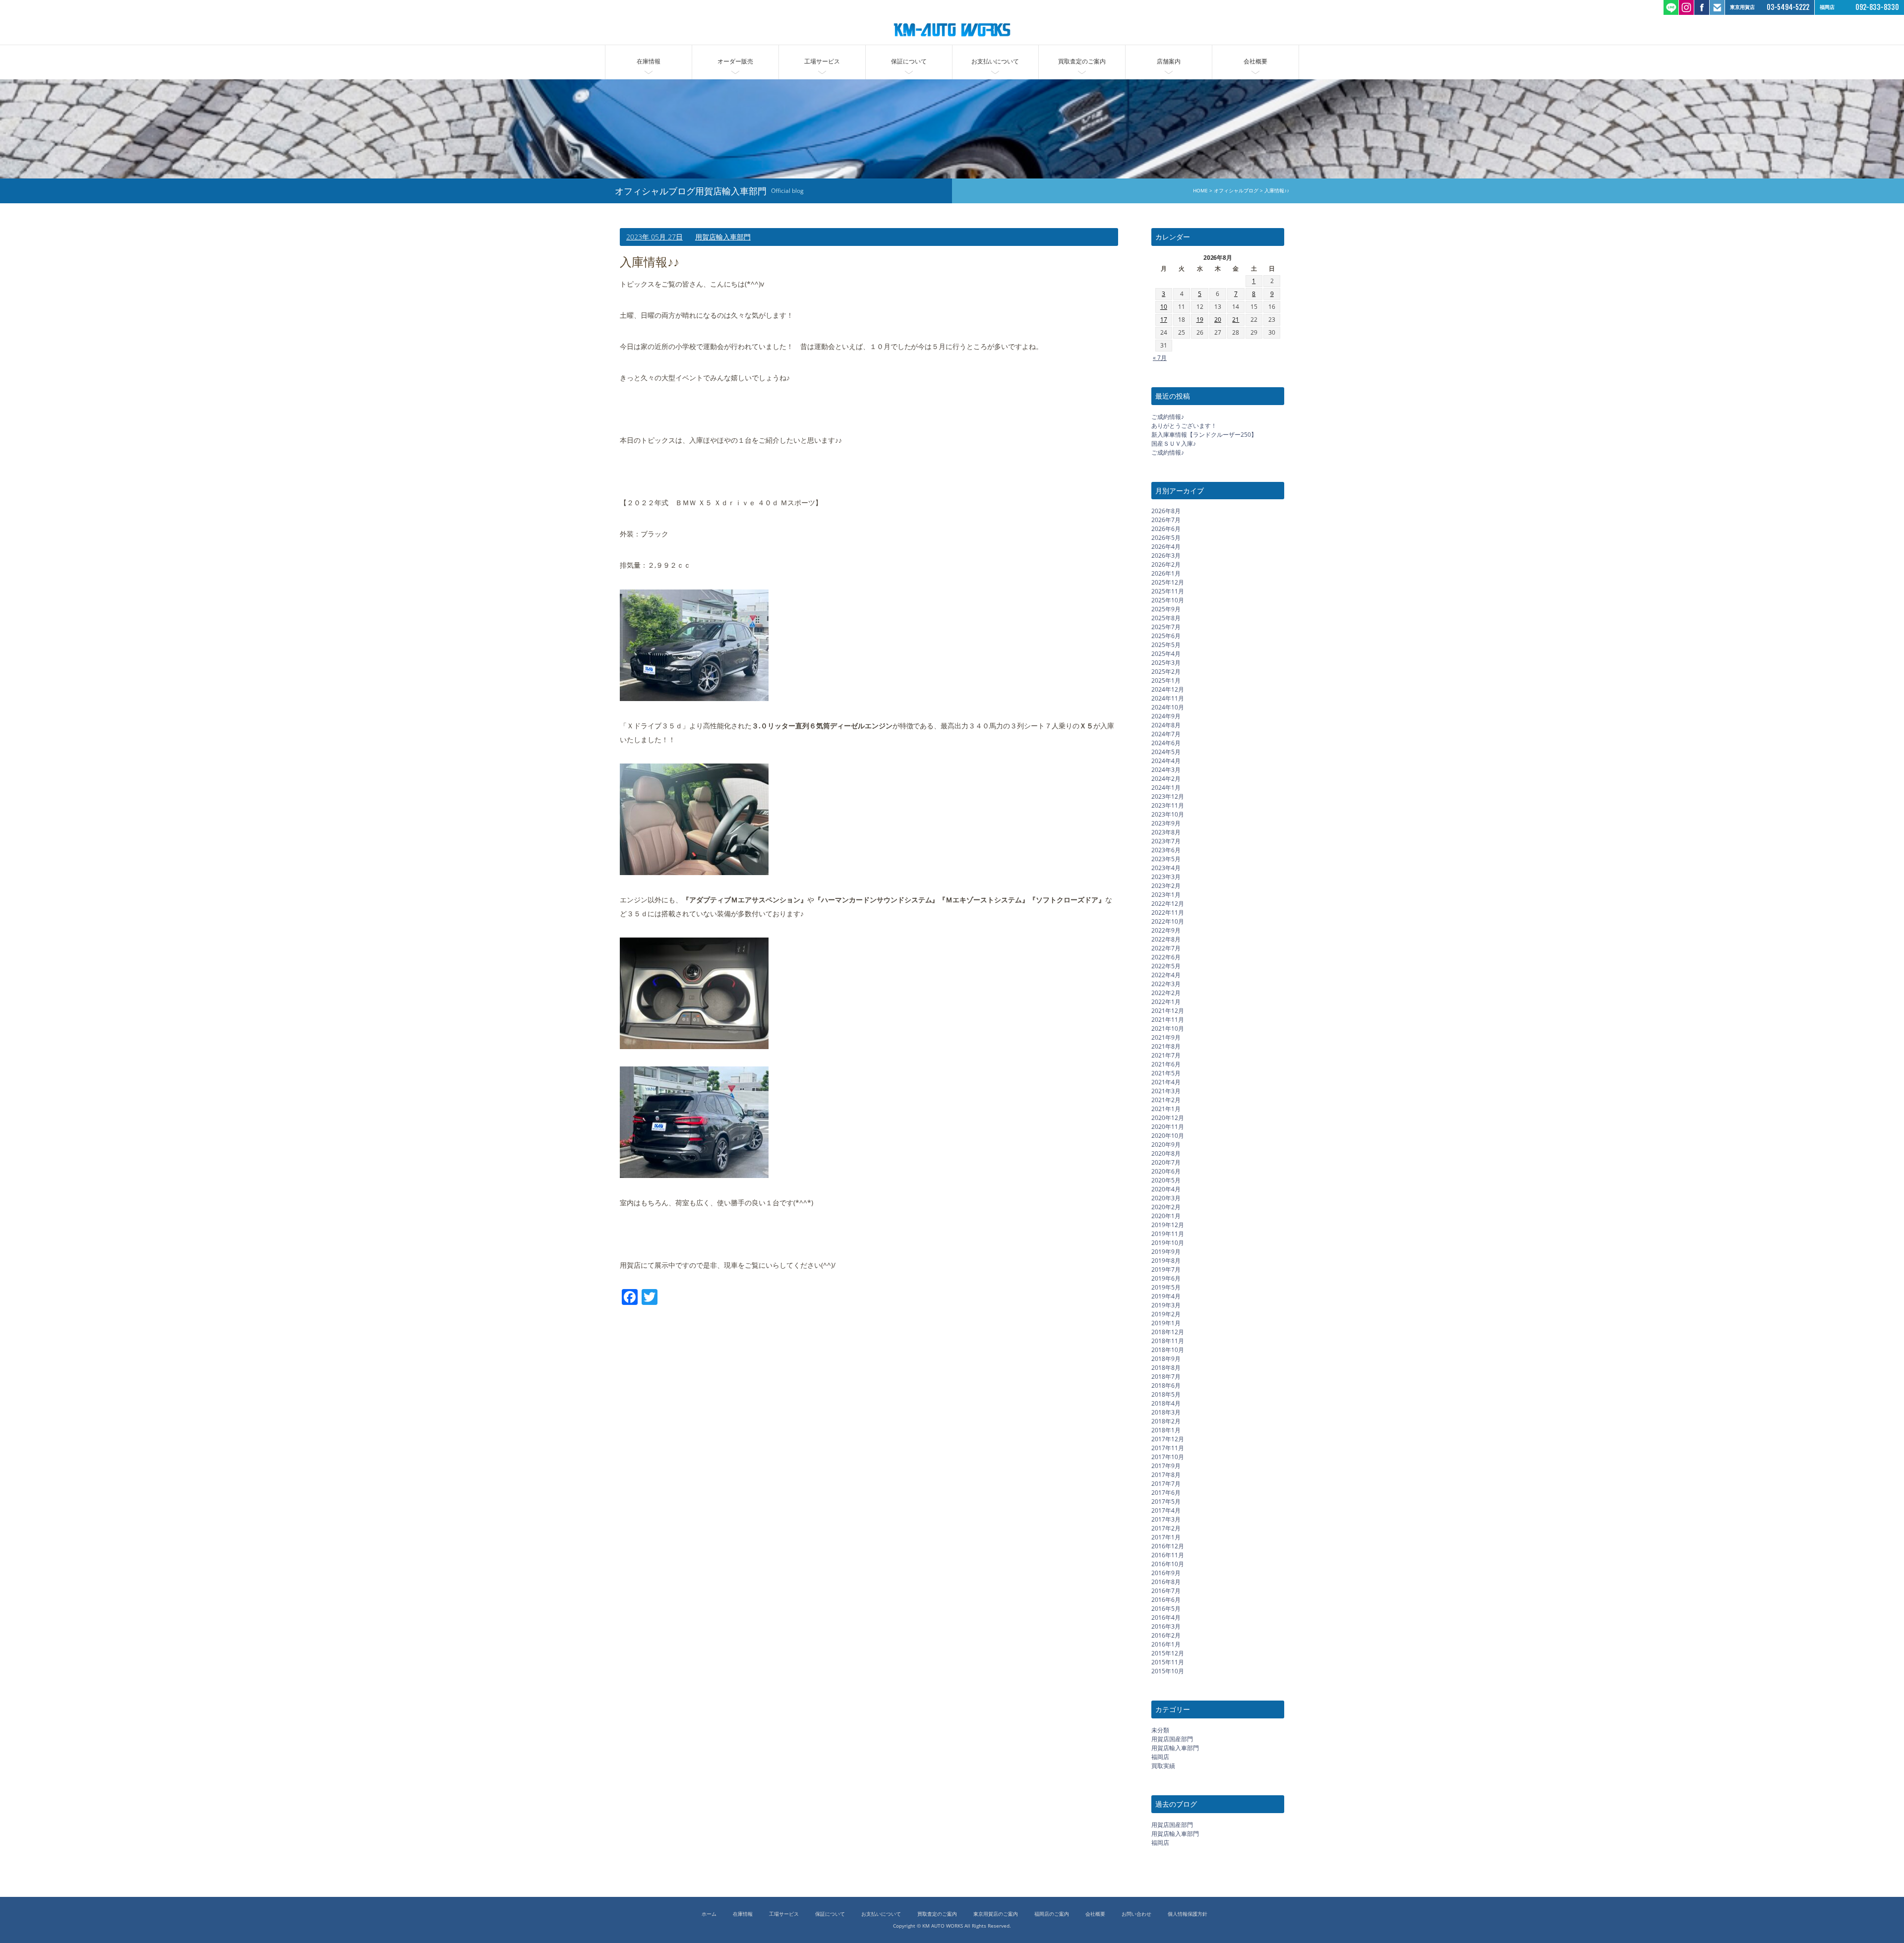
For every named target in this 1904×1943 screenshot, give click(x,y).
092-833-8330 (1877, 7)
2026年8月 (1166, 511)
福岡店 (1160, 1757)
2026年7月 (1166, 520)
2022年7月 (1166, 948)
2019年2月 (1166, 1314)
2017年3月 (1166, 1519)
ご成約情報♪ (1168, 417)
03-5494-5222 (1788, 7)
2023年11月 (1168, 805)
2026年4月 (1166, 547)
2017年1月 (1166, 1537)
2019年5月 (1166, 1287)
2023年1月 (1166, 895)
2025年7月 (1166, 627)
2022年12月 (1168, 904)
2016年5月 (1166, 1609)
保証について (909, 61)
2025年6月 (1166, 636)
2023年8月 (1166, 832)
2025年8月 (1166, 618)
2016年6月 (1166, 1600)
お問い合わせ (1136, 1914)
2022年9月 (1166, 930)
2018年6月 (1166, 1385)
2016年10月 (1168, 1564)
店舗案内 (1169, 61)
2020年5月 (1166, 1180)
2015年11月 (1168, 1662)
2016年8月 (1166, 1582)
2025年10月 (1168, 600)
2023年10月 (1168, 814)
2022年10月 (1168, 921)
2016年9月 (1166, 1573)
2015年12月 (1168, 1653)
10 (1164, 307)
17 (1164, 320)
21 (1236, 320)
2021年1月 (1166, 1109)
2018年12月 (1168, 1332)
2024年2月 (1166, 779)
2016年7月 (1166, 1591)
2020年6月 (1166, 1171)
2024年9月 (1166, 716)
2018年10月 (1168, 1350)
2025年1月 (1166, 680)
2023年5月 (1166, 859)
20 (1218, 320)
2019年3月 (1166, 1305)
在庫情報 (649, 61)
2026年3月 (1166, 556)
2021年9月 (1166, 1037)
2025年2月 (1166, 672)
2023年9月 (1166, 823)
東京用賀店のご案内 (996, 1914)
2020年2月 (1166, 1207)
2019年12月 (1168, 1225)
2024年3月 (1166, 770)
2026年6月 (1166, 529)
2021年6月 (1166, 1064)
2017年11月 (1168, 1448)
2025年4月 (1166, 654)
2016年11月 (1168, 1555)
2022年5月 (1166, 966)
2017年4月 (1166, 1510)
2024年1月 (1166, 788)
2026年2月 (1166, 564)
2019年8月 (1166, 1261)
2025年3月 (1166, 663)
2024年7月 (1166, 734)
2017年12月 (1168, 1439)
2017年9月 (1166, 1466)
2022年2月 (1166, 993)
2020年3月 (1166, 1198)
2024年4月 (1166, 761)
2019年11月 (1168, 1234)
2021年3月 (1166, 1091)
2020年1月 (1166, 1216)
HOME (1200, 191)
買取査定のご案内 (1082, 61)
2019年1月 (1166, 1323)
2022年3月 (1166, 984)
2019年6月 (1166, 1278)
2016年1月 (1166, 1644)
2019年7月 (1166, 1269)
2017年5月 (1166, 1501)
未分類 (1160, 1730)
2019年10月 (1168, 1243)
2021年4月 (1166, 1082)
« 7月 (1160, 358)
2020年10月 (1168, 1136)
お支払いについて (995, 61)
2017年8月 (1166, 1475)
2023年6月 (1166, 850)
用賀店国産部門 (1172, 1739)
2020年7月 (1166, 1162)
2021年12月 (1168, 1011)
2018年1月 (1166, 1430)
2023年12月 (1168, 796)
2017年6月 (1166, 1493)
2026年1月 (1166, 573)
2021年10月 (1168, 1029)
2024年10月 (1168, 707)
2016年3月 (1166, 1626)
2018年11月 (1168, 1341)
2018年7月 (1166, 1377)
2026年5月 (1166, 538)
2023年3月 (1166, 877)
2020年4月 (1166, 1189)
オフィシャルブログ (1236, 191)
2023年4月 (1166, 868)
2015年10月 (1168, 1671)
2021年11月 (1168, 1020)
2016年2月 (1166, 1635)
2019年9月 (1166, 1252)
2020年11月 (1168, 1127)
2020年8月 (1166, 1153)
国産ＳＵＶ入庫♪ (1174, 443)
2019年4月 (1166, 1296)
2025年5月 (1166, 645)
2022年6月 (1166, 957)
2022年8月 (1166, 939)
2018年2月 (1166, 1421)
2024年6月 (1166, 743)
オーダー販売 (735, 61)
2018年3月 (1166, 1412)
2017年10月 (1168, 1457)
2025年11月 (1168, 591)
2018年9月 (1166, 1359)
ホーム (709, 1914)
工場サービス (822, 61)
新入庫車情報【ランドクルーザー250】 (1204, 435)
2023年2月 (1166, 886)
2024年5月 (1166, 752)
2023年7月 (1166, 841)
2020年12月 (1168, 1118)
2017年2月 (1166, 1528)
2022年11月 (1168, 913)
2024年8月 (1166, 725)
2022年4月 (1166, 975)
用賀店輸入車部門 (723, 237)
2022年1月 (1166, 1002)
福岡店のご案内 (1052, 1914)
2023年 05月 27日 (654, 237)
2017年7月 (1166, 1484)
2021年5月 (1166, 1073)
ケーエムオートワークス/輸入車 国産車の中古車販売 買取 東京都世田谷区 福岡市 (952, 30)
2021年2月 (1166, 1100)
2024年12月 (1168, 689)
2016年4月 (1166, 1618)
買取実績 (1163, 1766)
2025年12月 (1168, 582)
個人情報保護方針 (1188, 1914)
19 (1200, 320)
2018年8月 (1166, 1368)
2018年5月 (1166, 1394)
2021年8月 (1166, 1046)
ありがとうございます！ (1184, 426)
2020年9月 (1166, 1145)
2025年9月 (1166, 609)
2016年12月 (1168, 1546)
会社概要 (1255, 61)
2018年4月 (1166, 1403)
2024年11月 (1168, 698)
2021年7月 (1166, 1055)
